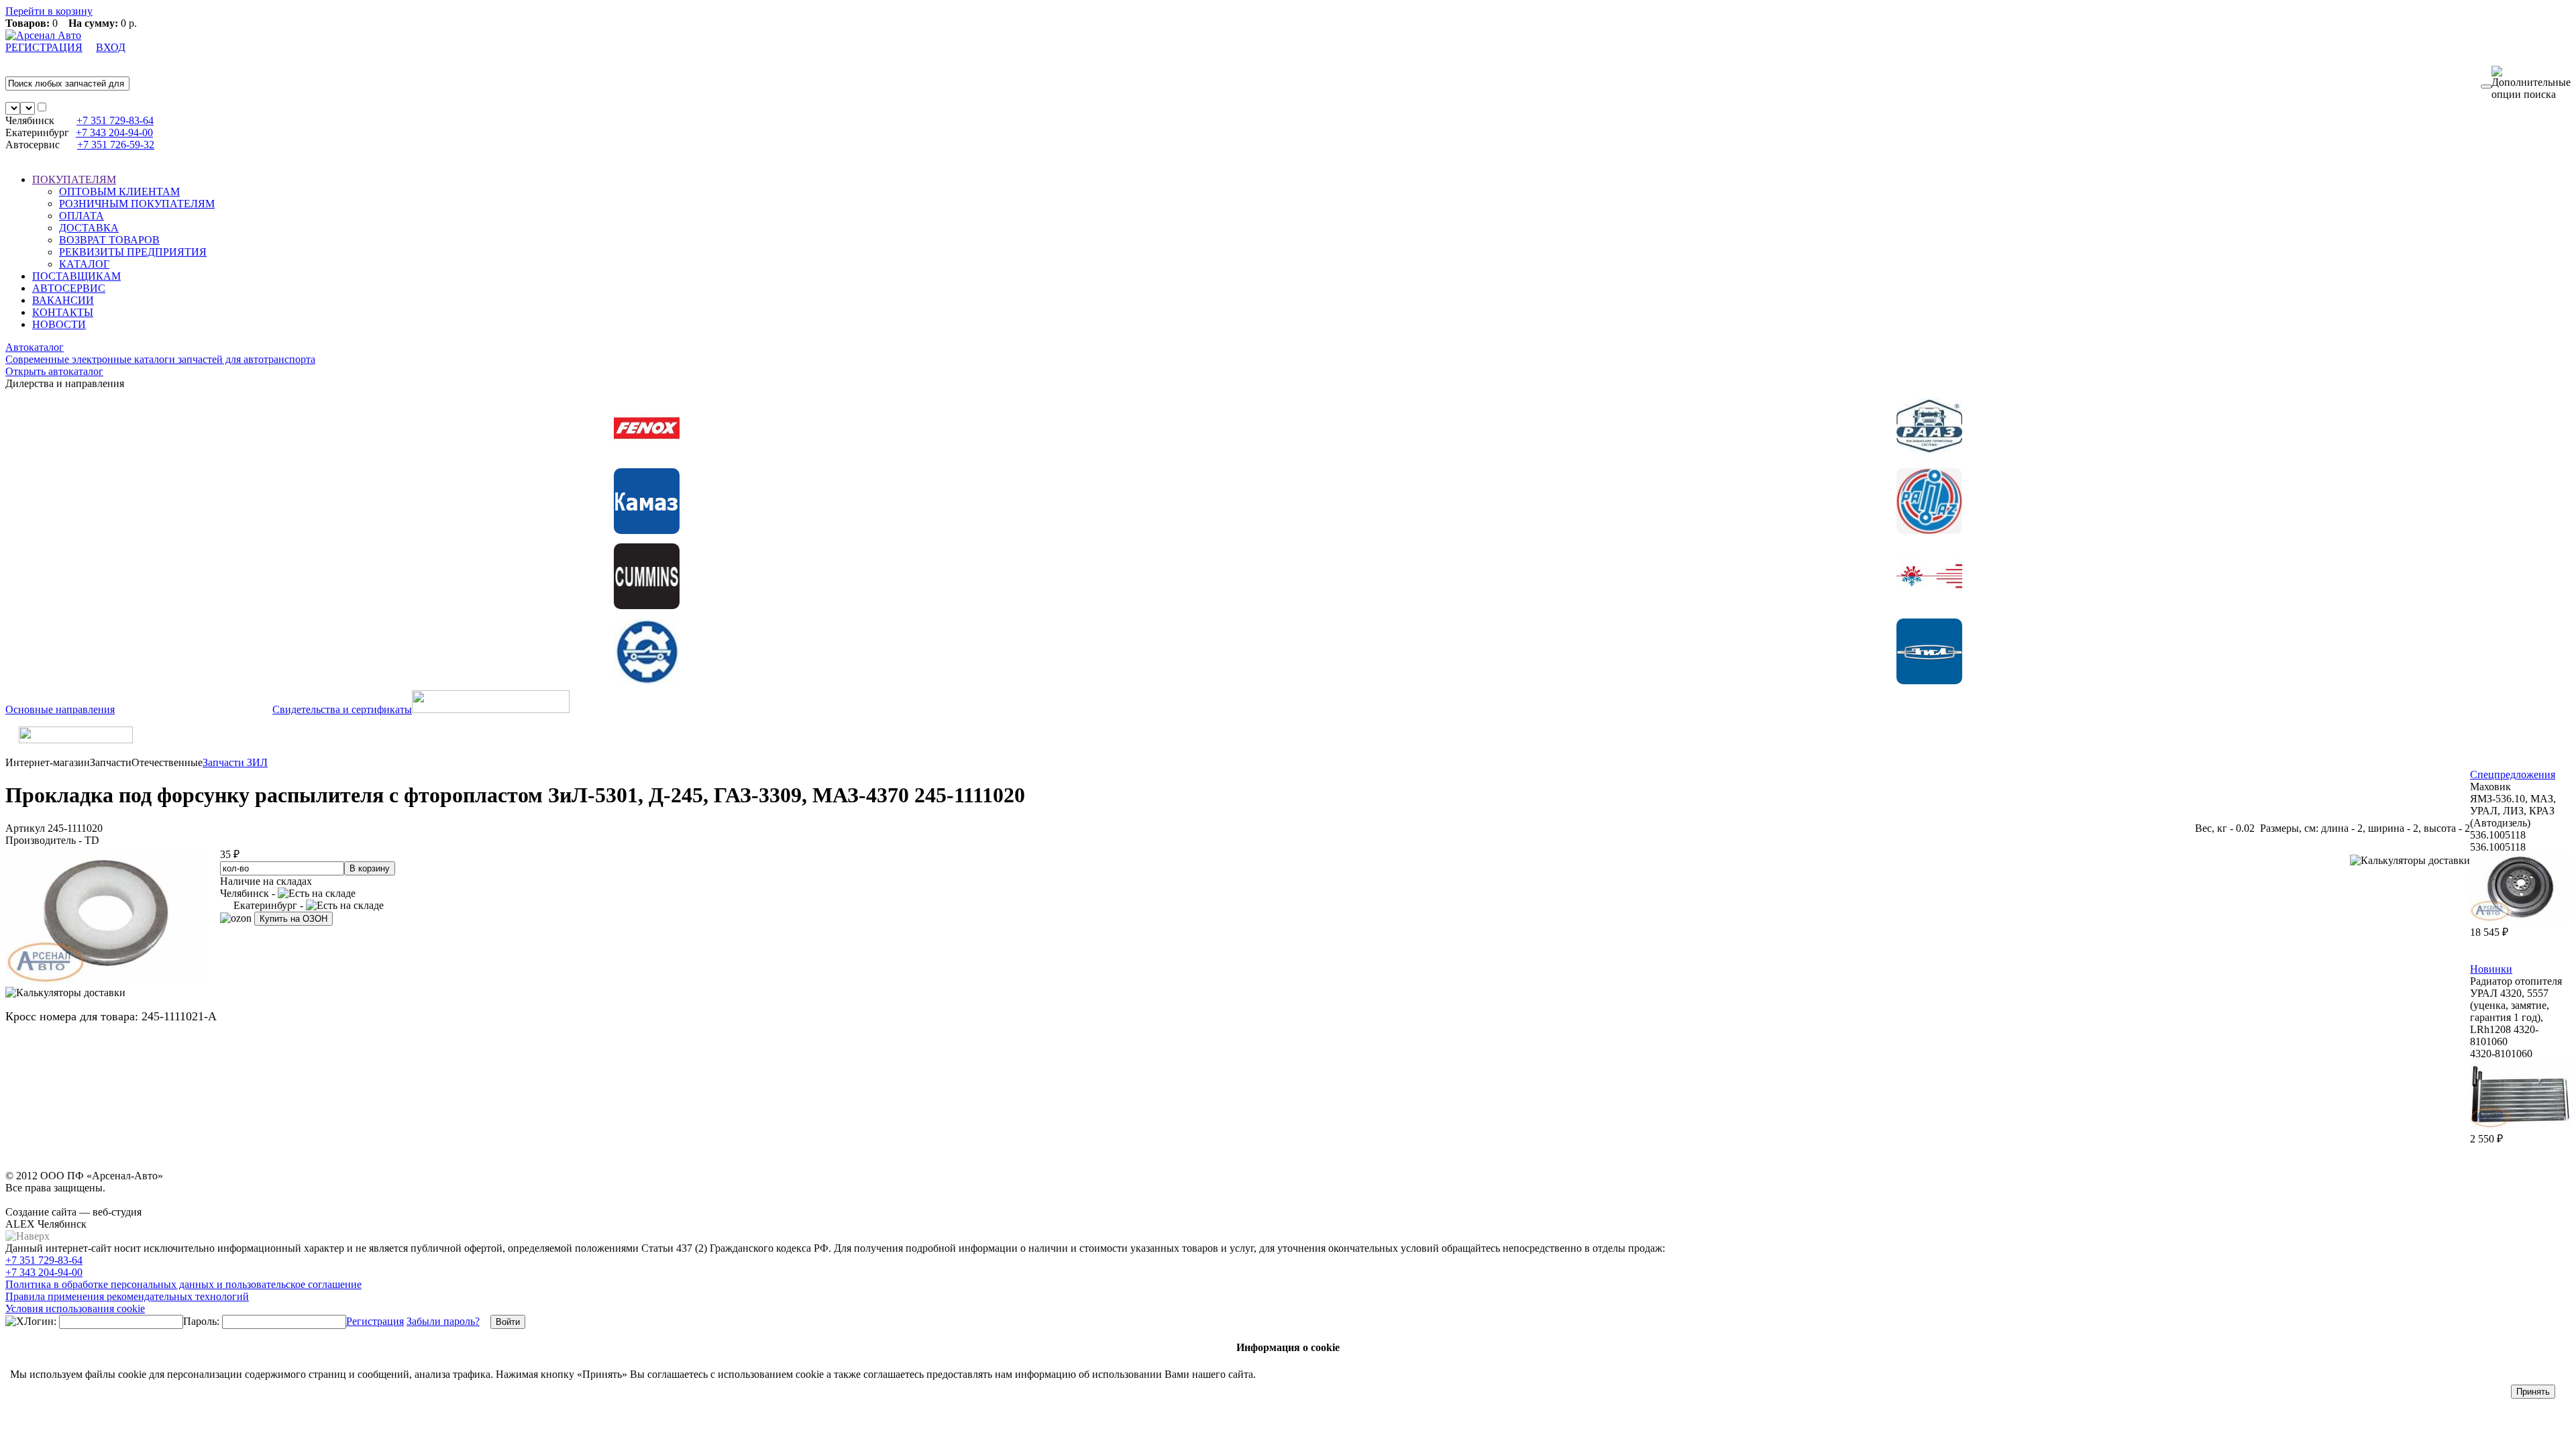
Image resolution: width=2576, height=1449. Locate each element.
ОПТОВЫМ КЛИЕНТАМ (119, 192)
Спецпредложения (2513, 774)
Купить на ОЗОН (293, 919)
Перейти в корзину (49, 11)
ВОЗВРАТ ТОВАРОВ (109, 240)
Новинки (2491, 969)
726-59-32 (116, 145)
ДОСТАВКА (89, 228)
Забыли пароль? (443, 1321)
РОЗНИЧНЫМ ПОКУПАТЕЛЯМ (137, 204)
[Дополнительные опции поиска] (2531, 83)
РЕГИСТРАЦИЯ (44, 47)
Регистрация (375, 1321)
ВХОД (111, 47)
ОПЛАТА (82, 216)
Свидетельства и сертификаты (342, 709)
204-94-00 (114, 132)
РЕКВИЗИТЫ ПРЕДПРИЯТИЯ (133, 252)
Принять (2533, 1392)
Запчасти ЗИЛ (235, 762)
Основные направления (60, 709)
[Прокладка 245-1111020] (106, 980)
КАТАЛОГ (84, 264)
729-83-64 (115, 120)
